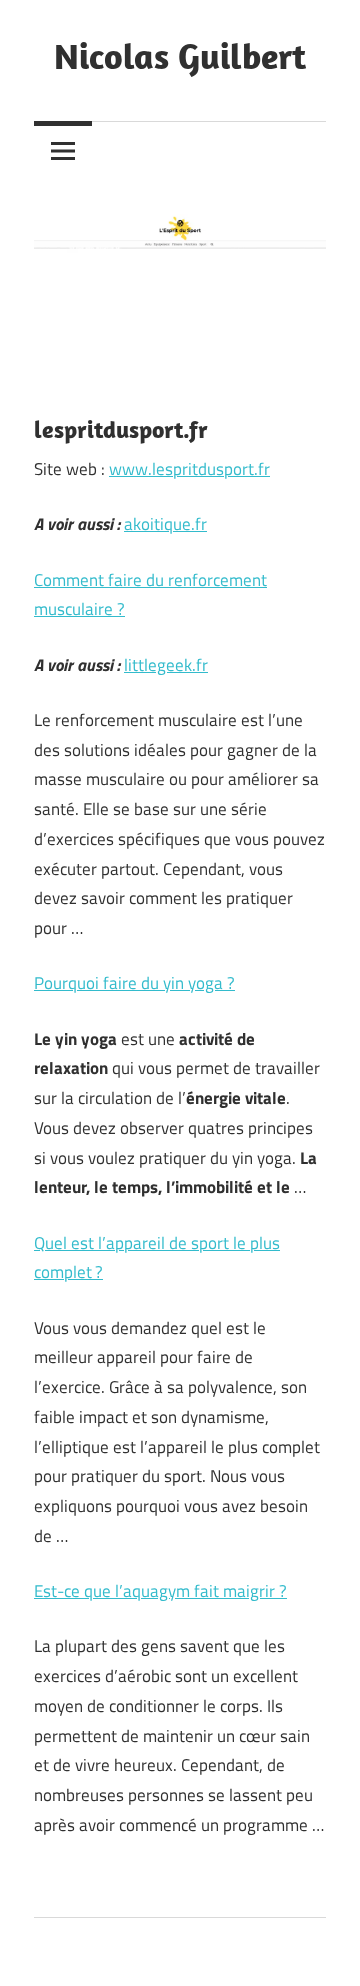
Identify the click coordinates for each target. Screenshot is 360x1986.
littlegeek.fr (166, 665)
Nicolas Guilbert (180, 55)
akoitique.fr (165, 524)
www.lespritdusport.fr (189, 469)
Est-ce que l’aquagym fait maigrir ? (160, 1591)
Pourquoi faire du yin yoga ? (134, 983)
